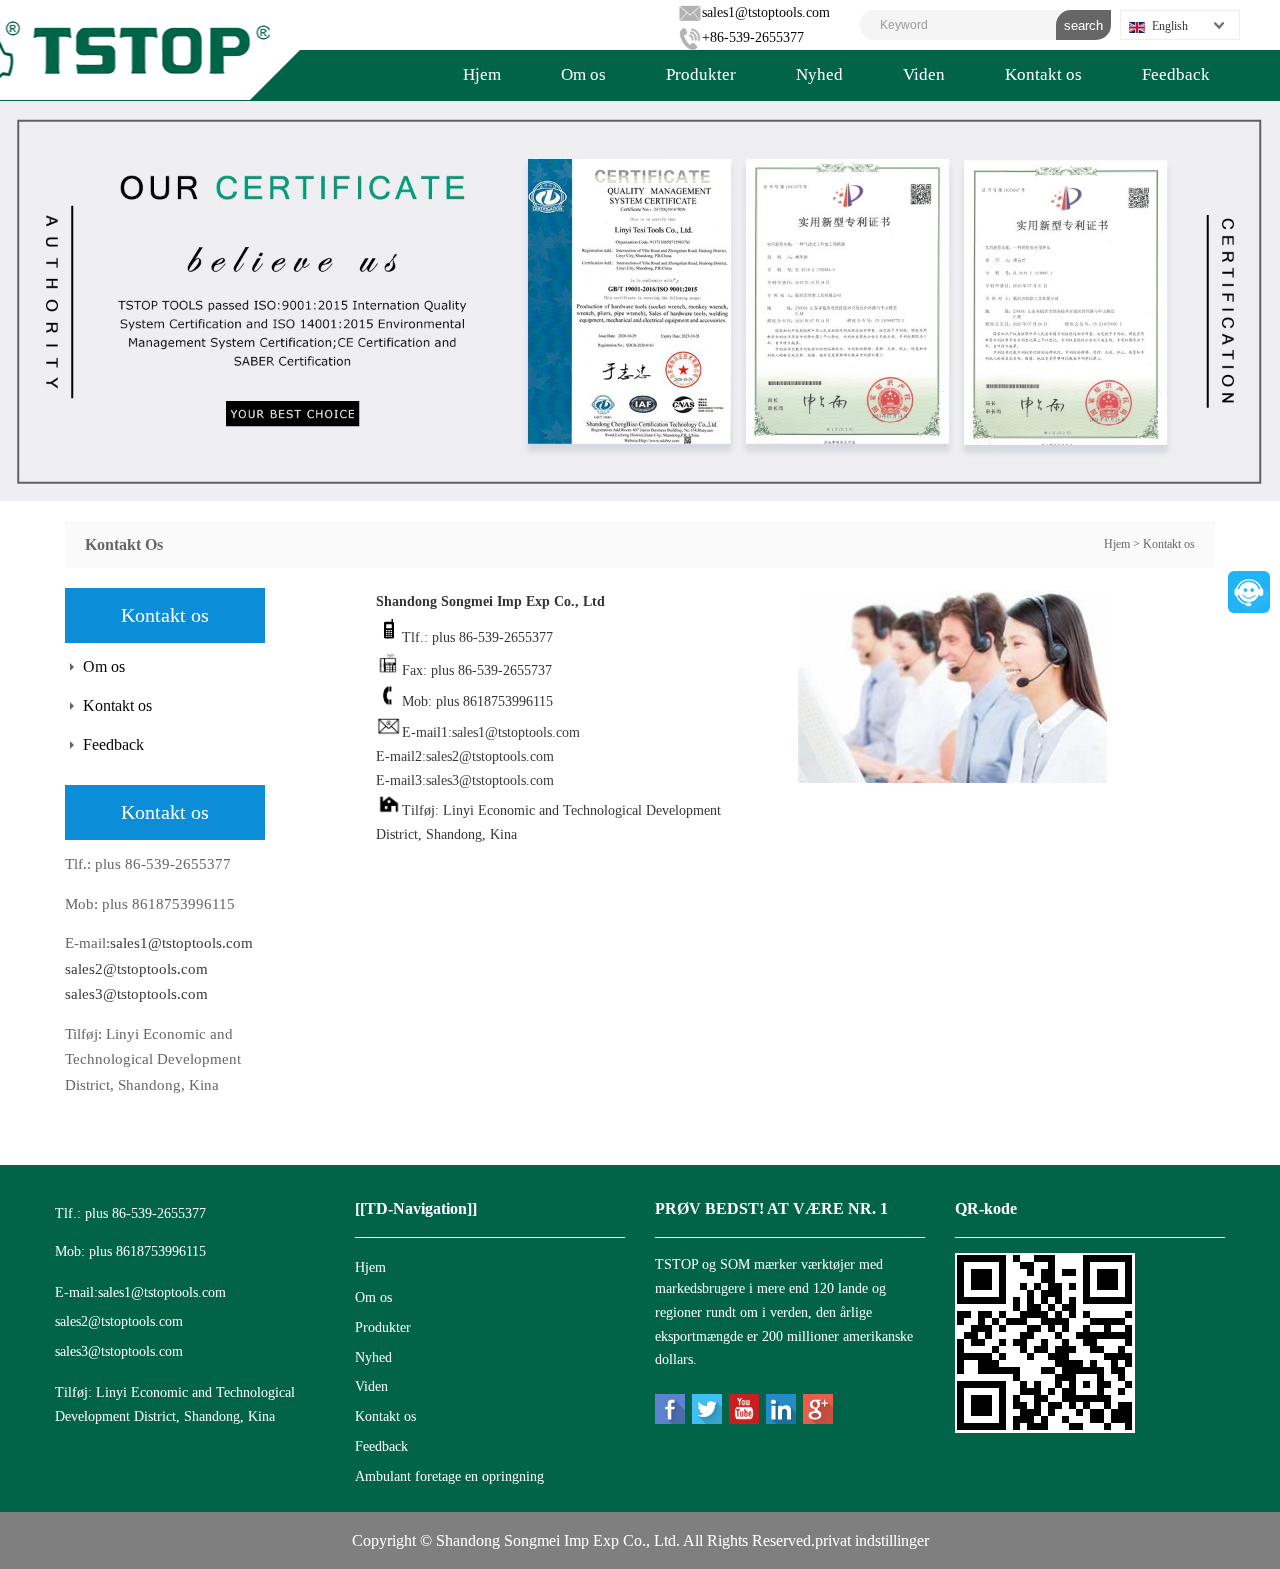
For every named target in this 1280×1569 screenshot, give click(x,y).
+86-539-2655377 (753, 37)
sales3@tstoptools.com (136, 994)
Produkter (701, 74)
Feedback (1176, 74)
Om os (583, 74)
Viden (924, 74)
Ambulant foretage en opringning (449, 1476)
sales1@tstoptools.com (766, 12)
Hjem (482, 74)
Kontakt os (1043, 74)
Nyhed (819, 74)
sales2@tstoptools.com (136, 969)
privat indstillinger (872, 1540)
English (1170, 26)
